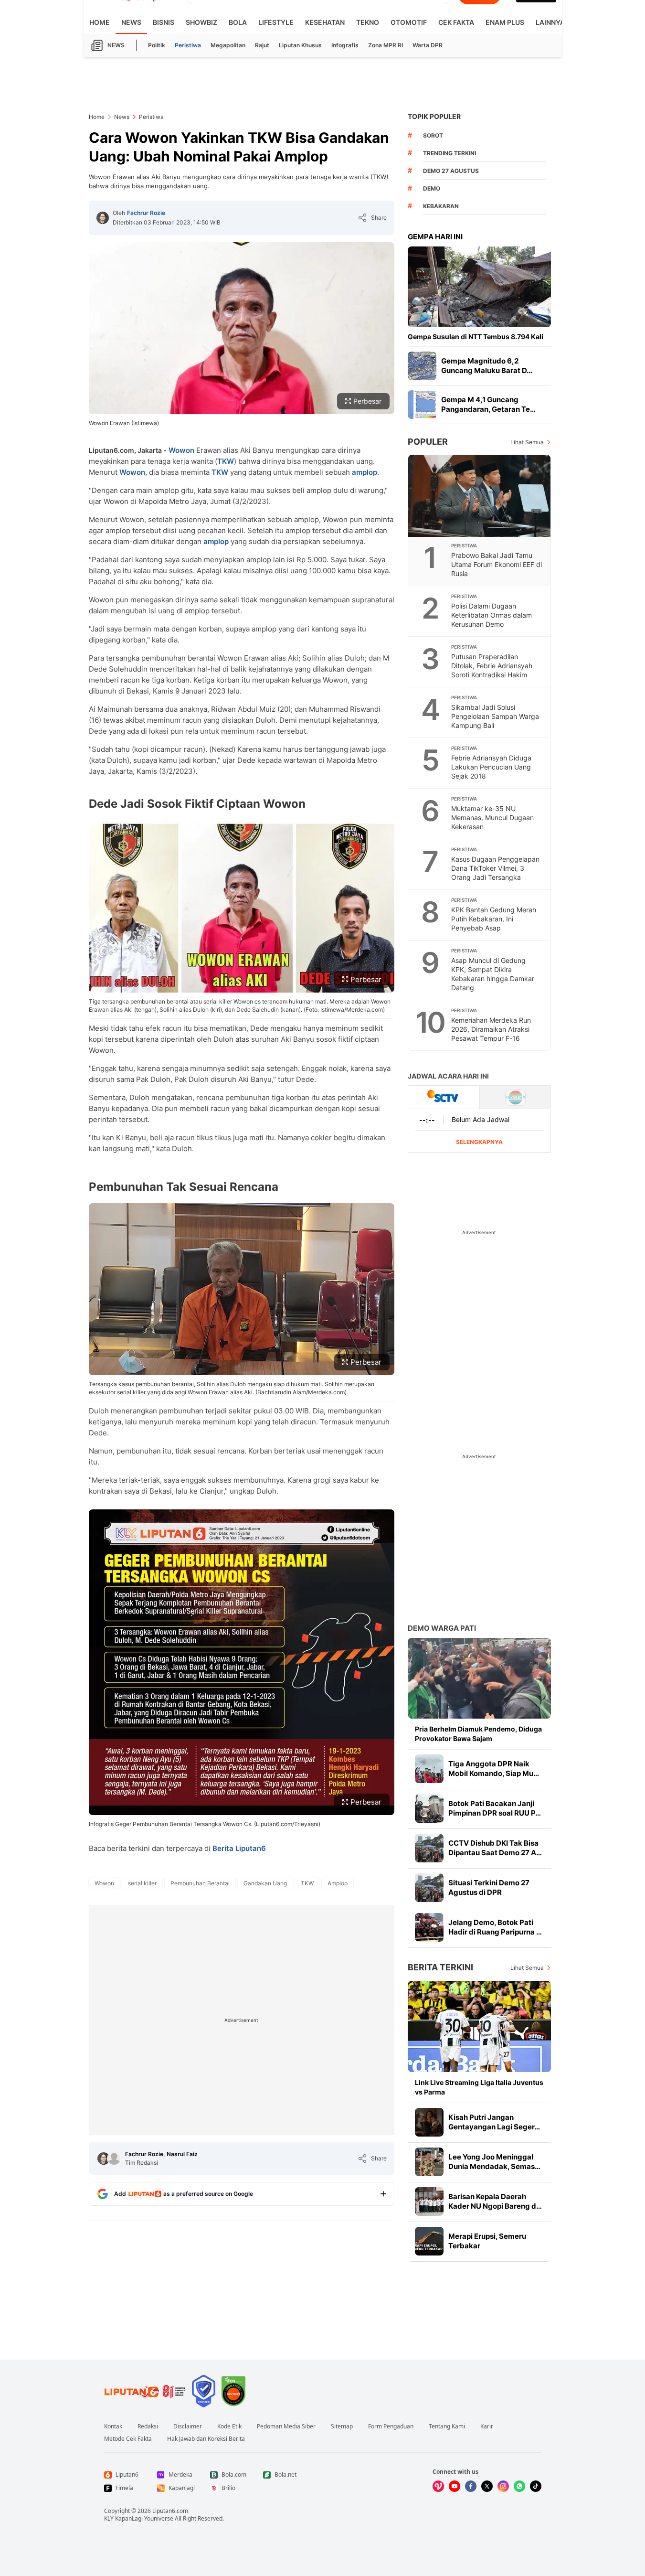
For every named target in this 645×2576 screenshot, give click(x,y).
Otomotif (409, 22)
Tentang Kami (447, 2426)
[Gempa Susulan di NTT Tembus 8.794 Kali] (479, 287)
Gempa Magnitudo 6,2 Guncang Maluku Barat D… (487, 366)
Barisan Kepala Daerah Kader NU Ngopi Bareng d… (495, 2201)
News (131, 22)
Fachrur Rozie (146, 213)
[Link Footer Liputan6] (145, 2391)
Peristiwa (188, 45)
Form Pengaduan (391, 2426)
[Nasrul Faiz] (114, 2159)
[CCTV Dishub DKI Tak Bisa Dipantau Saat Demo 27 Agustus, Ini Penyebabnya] (429, 1848)
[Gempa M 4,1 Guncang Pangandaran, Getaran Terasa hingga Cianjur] (422, 405)
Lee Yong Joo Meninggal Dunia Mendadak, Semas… (494, 2162)
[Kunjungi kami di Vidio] (438, 2486)
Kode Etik (229, 2426)
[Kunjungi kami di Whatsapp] (519, 2486)
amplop (365, 472)
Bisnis (164, 22)
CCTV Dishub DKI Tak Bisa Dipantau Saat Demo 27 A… (495, 1848)
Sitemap (342, 2426)
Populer (428, 442)
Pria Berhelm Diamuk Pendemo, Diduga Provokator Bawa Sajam (478, 1734)
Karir (487, 2426)
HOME (100, 22)
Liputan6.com (170, 2511)
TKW (226, 461)
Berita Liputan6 (239, 1848)
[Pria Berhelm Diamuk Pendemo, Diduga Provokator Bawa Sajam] (479, 1678)
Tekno (368, 22)
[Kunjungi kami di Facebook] (471, 2486)
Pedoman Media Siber (286, 2426)
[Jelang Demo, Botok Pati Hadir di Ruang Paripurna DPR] (429, 1927)
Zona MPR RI (386, 45)
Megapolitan (228, 45)
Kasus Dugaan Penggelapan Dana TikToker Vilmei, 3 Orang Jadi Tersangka (495, 868)
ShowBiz (201, 22)
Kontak (113, 2426)
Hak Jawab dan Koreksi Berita (206, 2439)
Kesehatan (325, 22)
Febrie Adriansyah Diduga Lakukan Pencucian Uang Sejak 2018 (491, 767)
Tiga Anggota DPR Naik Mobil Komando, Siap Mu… (494, 1769)
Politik (157, 45)
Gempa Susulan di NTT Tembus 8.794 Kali (476, 337)
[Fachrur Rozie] (103, 218)
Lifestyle (276, 22)
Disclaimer (188, 2426)
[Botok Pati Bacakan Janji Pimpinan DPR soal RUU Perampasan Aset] (429, 1808)
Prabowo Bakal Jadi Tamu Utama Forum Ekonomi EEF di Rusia (497, 564)
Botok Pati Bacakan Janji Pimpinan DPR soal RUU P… (495, 1808)
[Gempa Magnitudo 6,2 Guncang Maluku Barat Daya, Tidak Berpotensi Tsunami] (422, 366)
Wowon (181, 450)
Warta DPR (428, 45)
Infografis (345, 45)
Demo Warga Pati (442, 1628)
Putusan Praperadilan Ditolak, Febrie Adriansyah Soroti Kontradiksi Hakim (492, 666)
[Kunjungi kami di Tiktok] (536, 2486)
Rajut (262, 45)
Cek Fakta (456, 22)
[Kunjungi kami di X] (487, 2486)
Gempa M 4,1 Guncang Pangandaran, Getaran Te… (488, 404)
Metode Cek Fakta (128, 2439)
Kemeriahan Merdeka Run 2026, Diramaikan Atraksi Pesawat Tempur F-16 (491, 1029)
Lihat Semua (527, 442)
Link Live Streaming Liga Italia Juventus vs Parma (479, 2087)
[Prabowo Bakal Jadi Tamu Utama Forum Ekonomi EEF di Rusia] (480, 496)
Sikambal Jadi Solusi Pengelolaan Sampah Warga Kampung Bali (495, 716)
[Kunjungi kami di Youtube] (455, 2486)
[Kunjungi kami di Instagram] (503, 2486)
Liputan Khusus (300, 45)
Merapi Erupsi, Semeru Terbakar (487, 2241)
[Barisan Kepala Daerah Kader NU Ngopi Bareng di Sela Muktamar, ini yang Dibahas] (429, 2202)
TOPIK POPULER (434, 116)
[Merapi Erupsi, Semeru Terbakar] (429, 2241)
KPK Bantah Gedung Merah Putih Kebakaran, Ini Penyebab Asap (494, 919)
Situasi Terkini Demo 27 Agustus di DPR (489, 1887)
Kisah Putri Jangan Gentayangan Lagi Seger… (494, 2122)
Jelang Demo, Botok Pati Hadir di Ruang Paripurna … (495, 1927)
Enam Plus (505, 22)
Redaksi (148, 2426)
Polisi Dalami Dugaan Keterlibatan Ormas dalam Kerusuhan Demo (492, 615)
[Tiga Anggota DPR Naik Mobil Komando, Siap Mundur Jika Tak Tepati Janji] (429, 1769)
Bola (238, 22)
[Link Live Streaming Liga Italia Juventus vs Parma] (479, 2026)
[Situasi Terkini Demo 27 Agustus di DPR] (429, 1888)
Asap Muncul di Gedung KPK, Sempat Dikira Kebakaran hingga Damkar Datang (493, 974)
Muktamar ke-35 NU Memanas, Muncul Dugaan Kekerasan (492, 818)
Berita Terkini (440, 1967)
